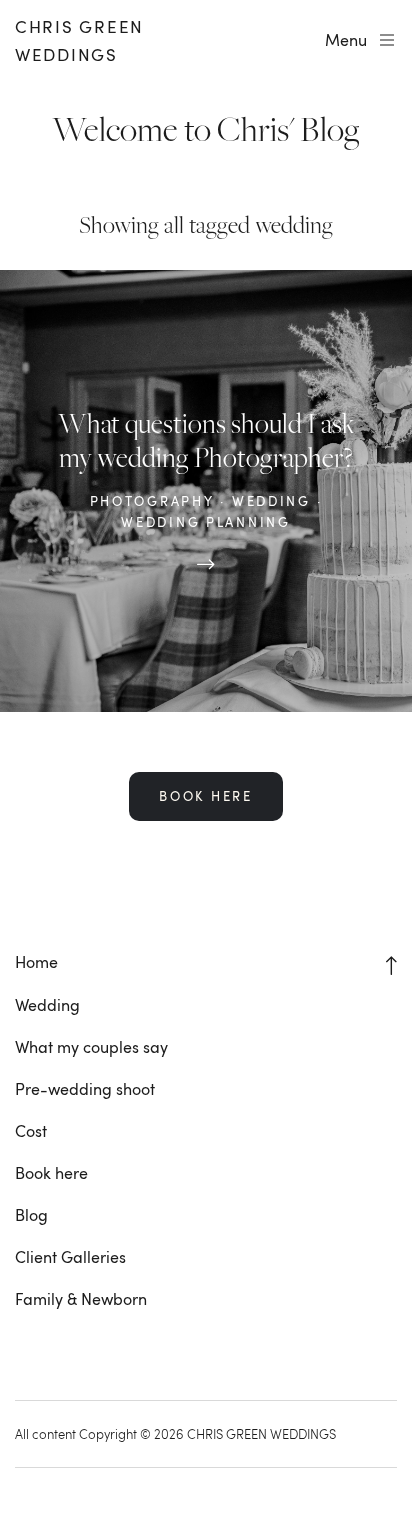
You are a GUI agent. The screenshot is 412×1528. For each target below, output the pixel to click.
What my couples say (91, 1047)
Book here (51, 1173)
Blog (31, 1215)
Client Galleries (70, 1257)
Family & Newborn (81, 1299)
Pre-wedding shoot (85, 1089)
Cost (31, 1131)
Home (36, 962)
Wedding (47, 1005)
